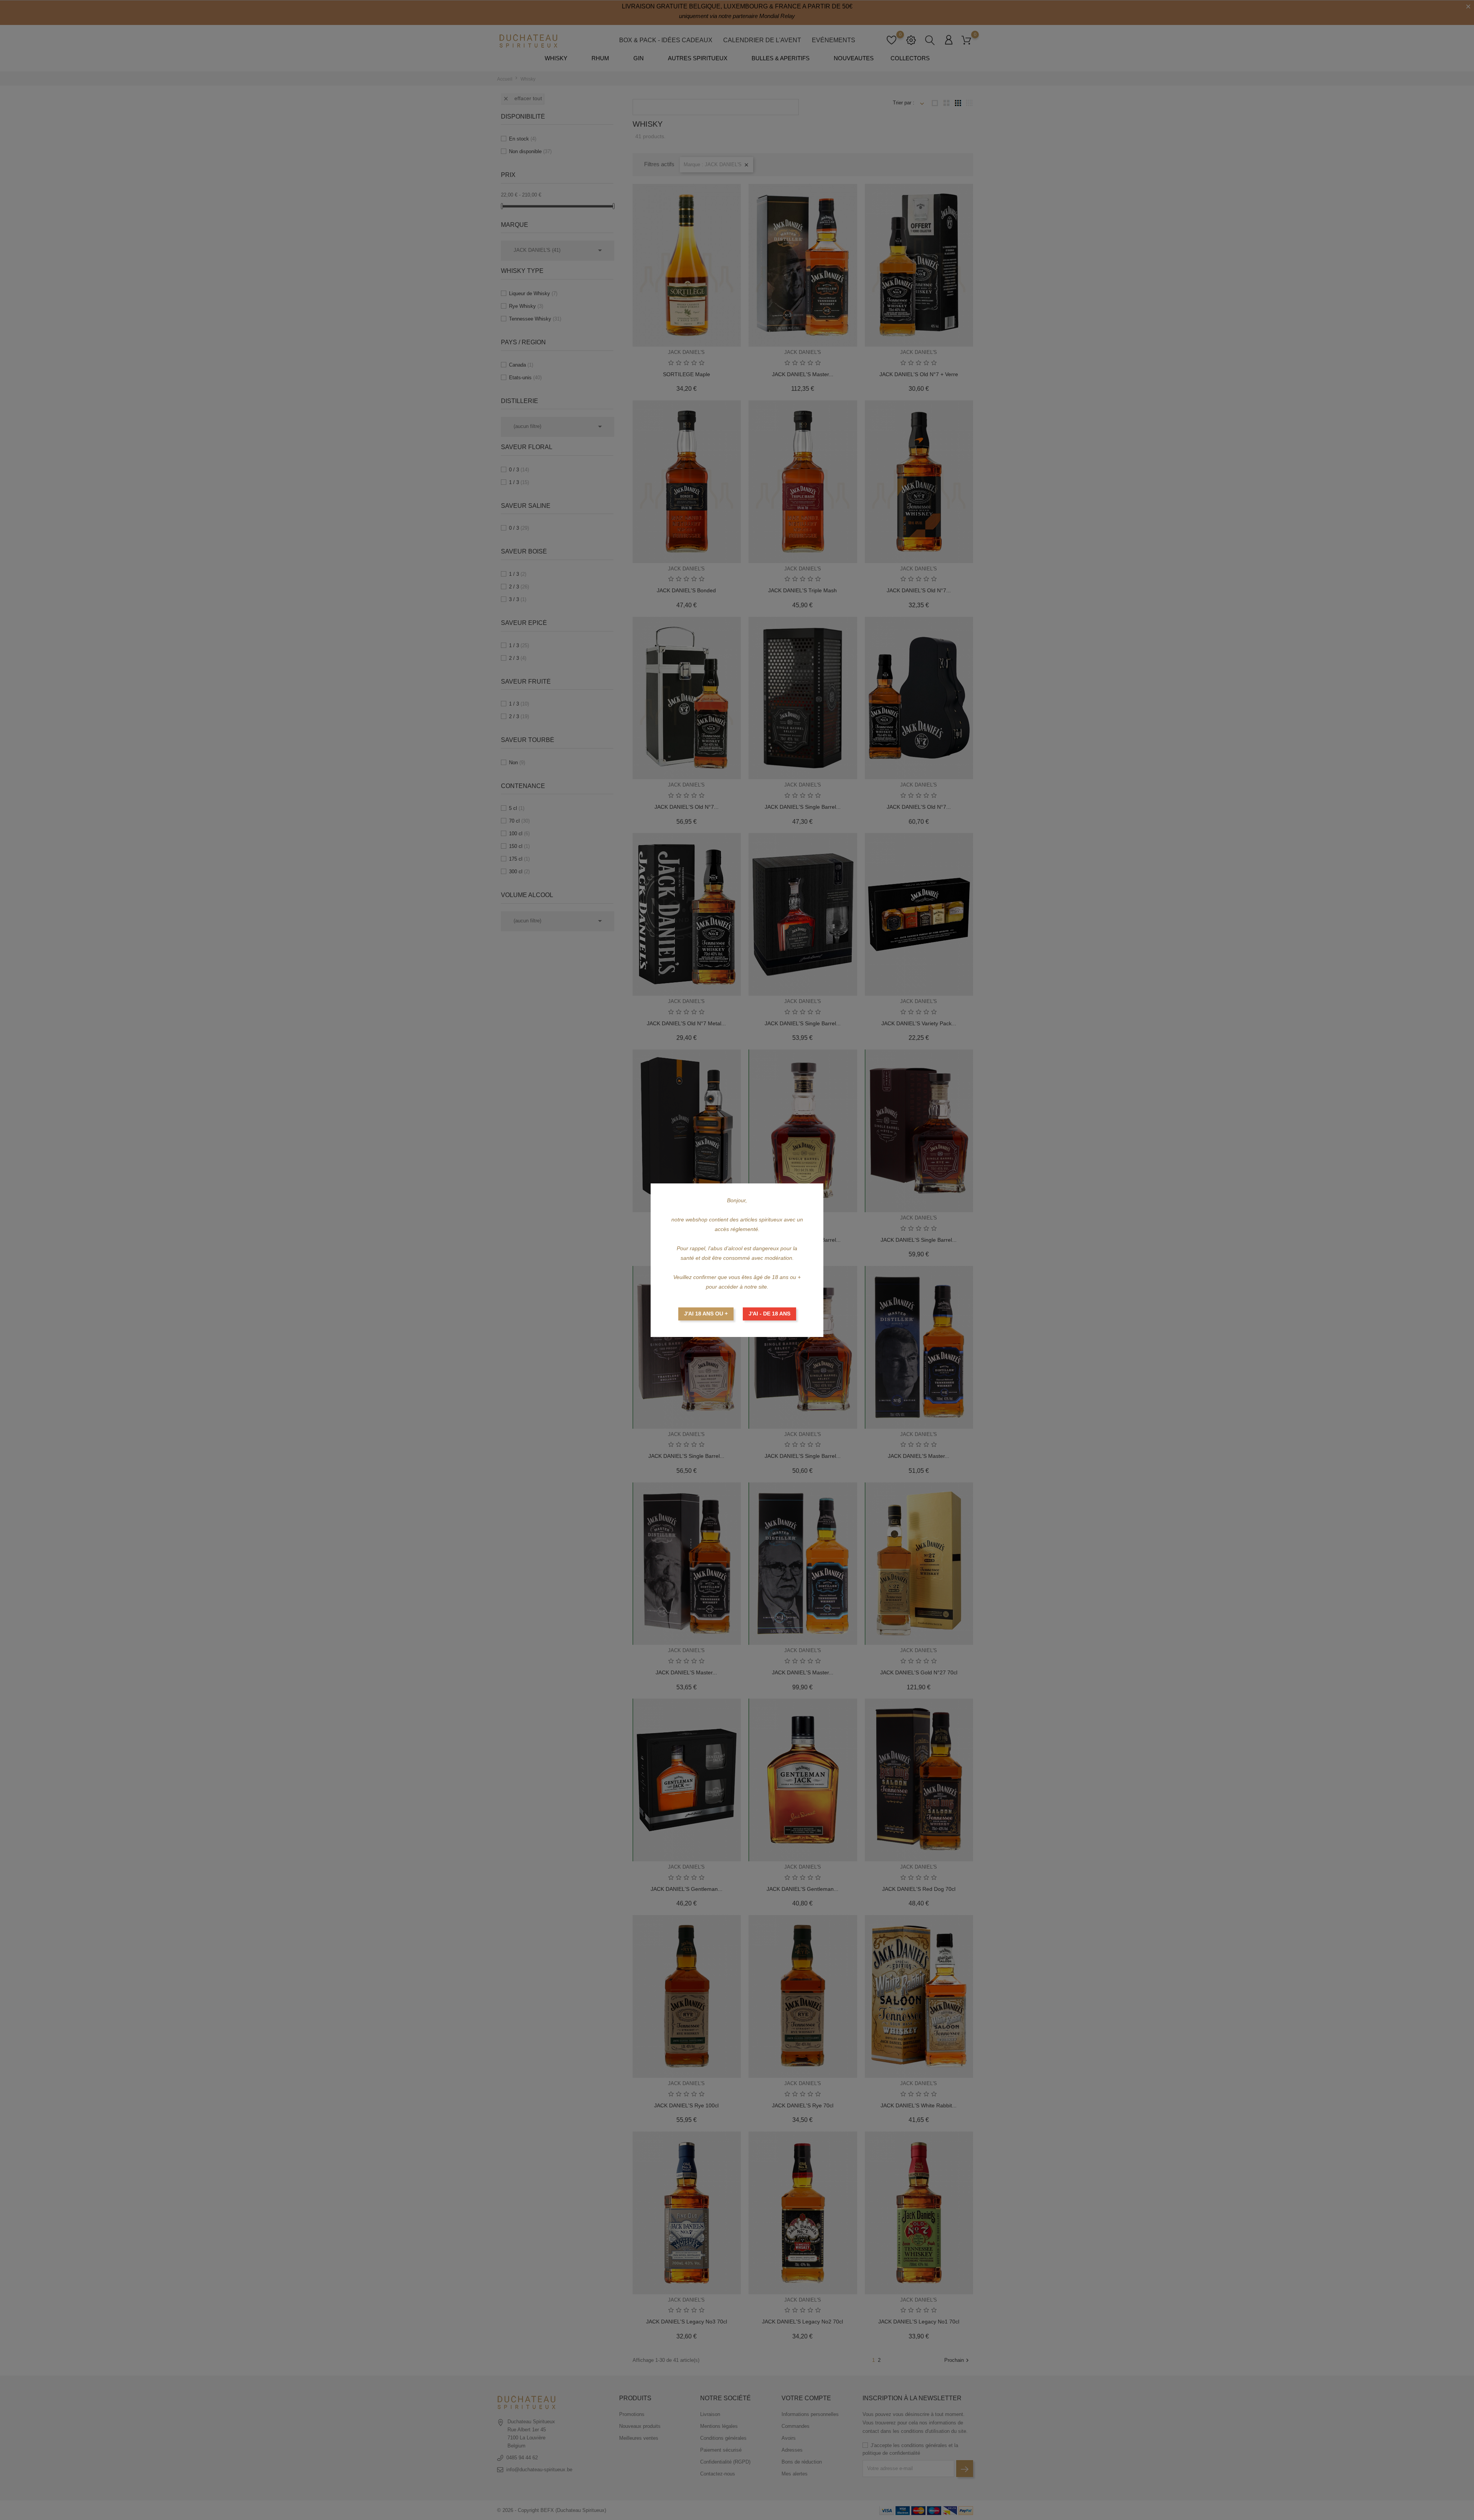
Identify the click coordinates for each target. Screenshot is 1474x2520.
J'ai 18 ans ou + (706, 1314)
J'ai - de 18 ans (769, 1314)
